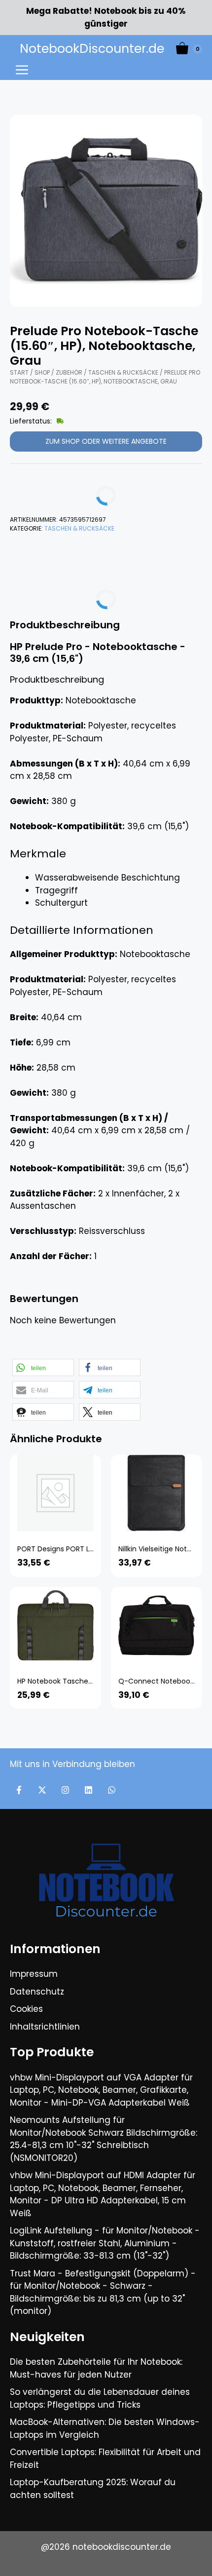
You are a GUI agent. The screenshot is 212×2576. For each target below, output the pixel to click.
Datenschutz (37, 1992)
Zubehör (69, 372)
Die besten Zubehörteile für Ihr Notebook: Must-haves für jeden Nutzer (96, 2368)
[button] (43, 1367)
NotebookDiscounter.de (92, 49)
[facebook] (19, 1790)
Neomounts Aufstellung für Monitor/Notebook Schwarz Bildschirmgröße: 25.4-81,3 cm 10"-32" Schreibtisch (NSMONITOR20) (104, 2139)
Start (19, 372)
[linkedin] (88, 1790)
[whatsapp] (112, 1790)
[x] (42, 1790)
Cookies (26, 2009)
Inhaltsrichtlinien (45, 2027)
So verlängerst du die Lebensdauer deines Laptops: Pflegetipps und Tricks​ (100, 2398)
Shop (42, 372)
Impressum (34, 1974)
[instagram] (65, 1790)
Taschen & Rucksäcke (123, 372)
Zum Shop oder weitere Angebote (106, 441)
